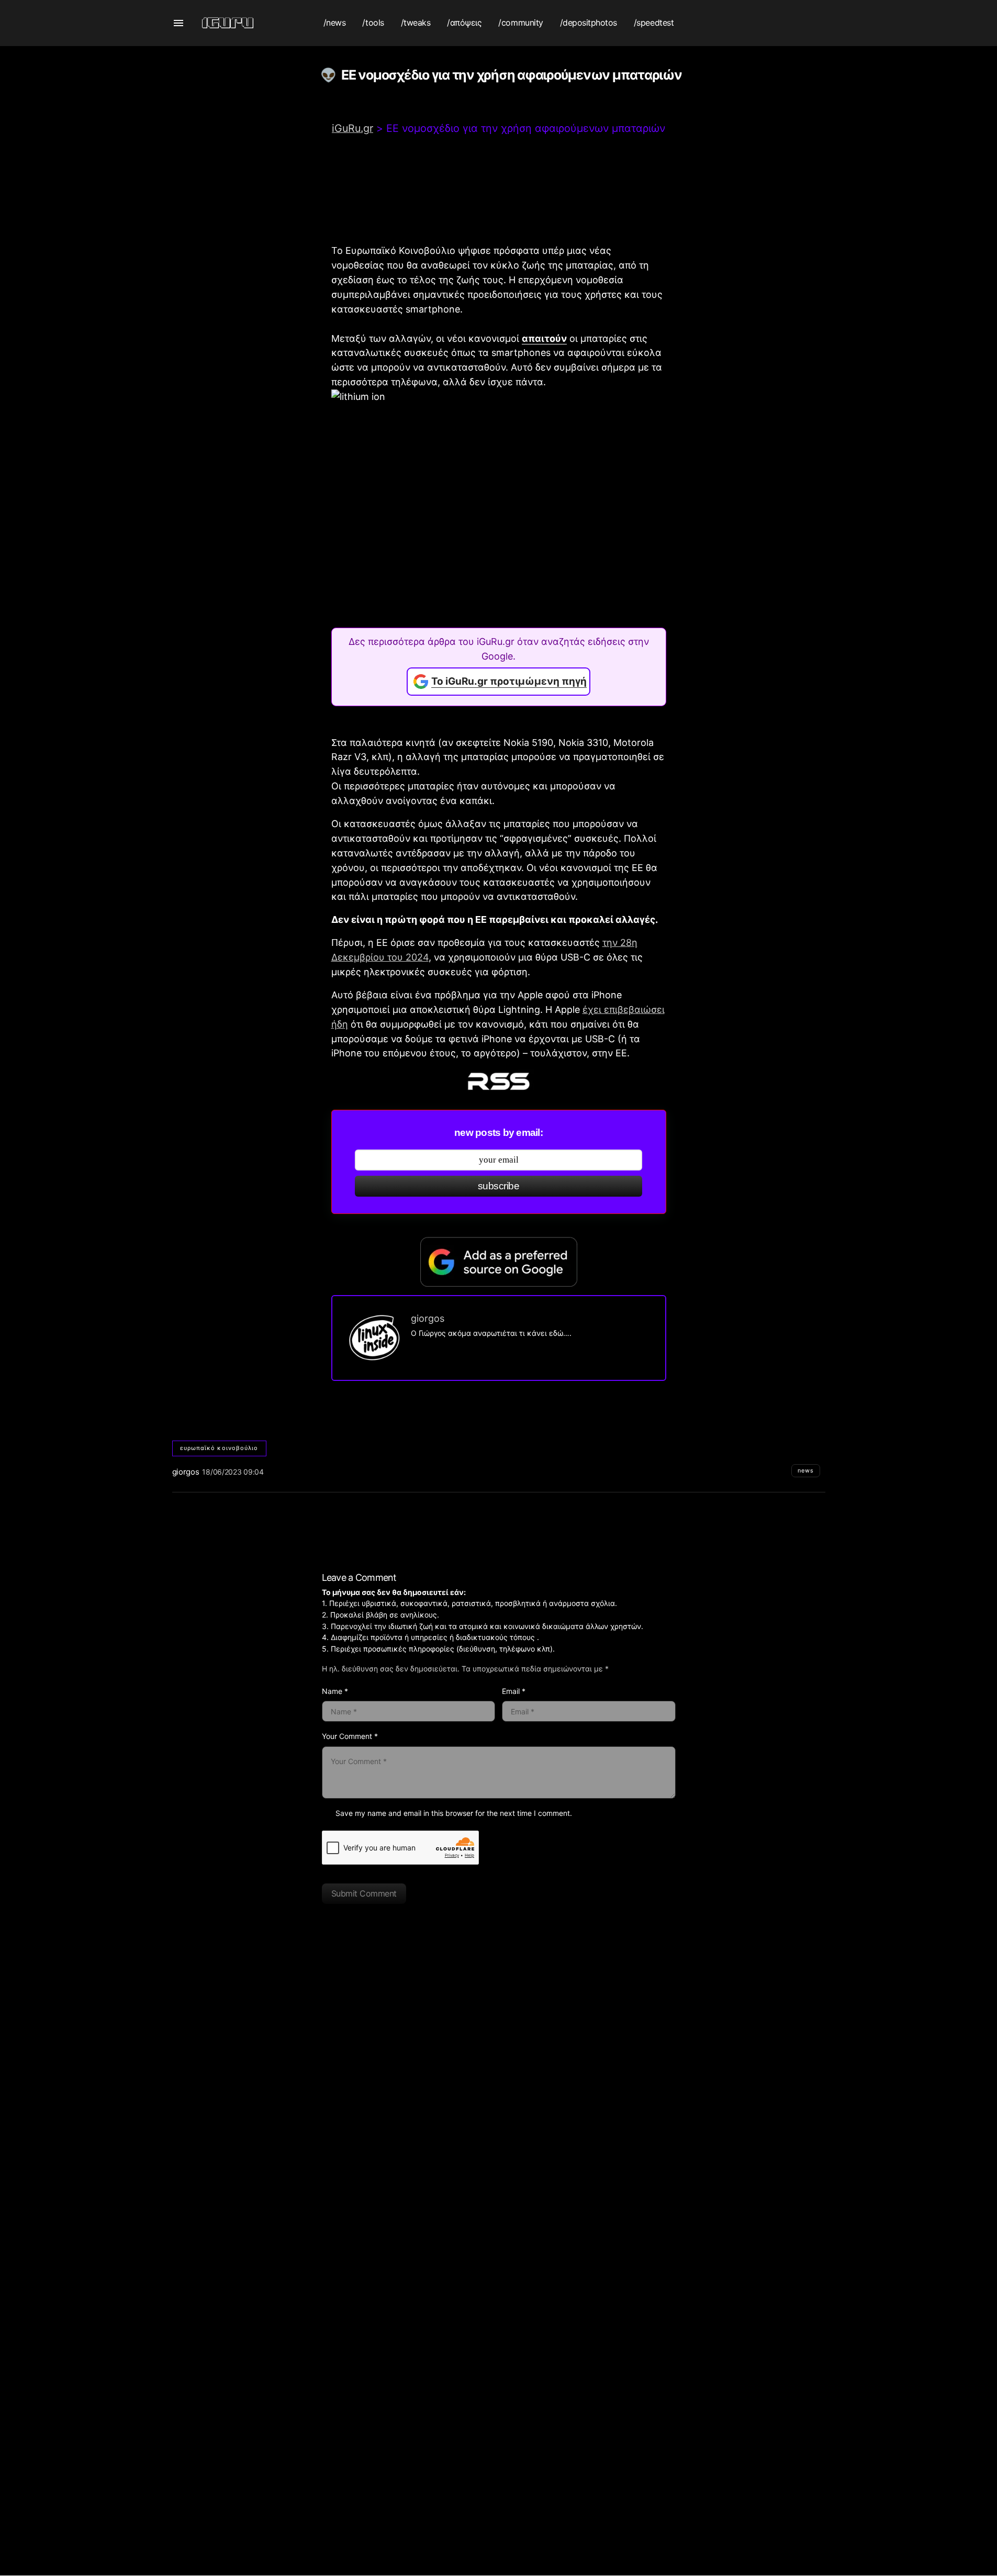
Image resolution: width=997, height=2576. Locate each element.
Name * (335, 1691)
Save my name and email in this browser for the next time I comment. (454, 1813)
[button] (178, 23)
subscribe (498, 1186)
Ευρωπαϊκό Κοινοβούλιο (219, 1448)
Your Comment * (350, 1736)
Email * (514, 1691)
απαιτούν (544, 338)
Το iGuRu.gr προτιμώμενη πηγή (509, 681)
